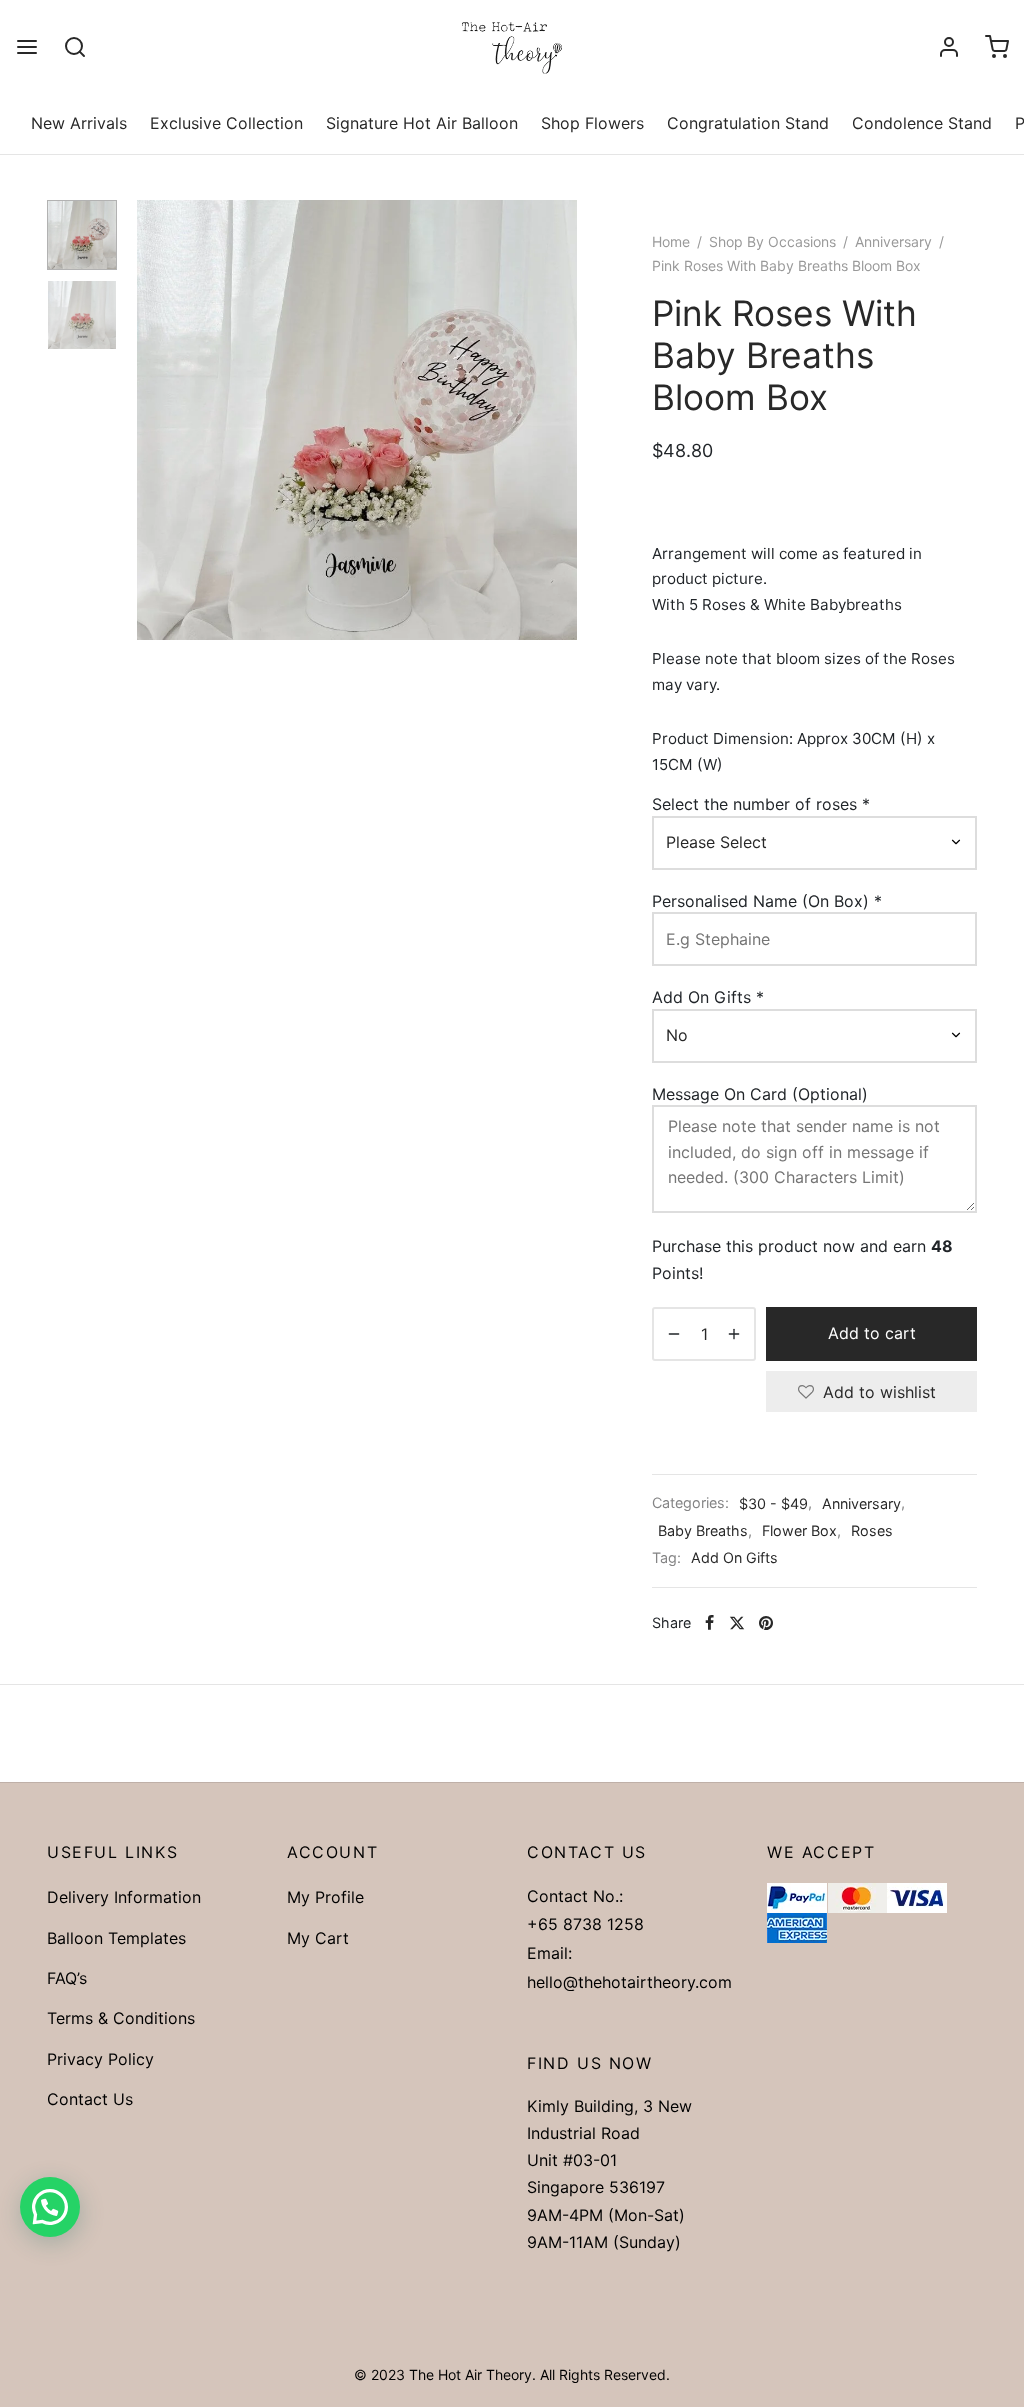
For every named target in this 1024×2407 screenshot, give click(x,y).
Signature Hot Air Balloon (422, 123)
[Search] (75, 47)
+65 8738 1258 (585, 1924)
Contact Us (90, 2099)
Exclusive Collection (226, 123)
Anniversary (893, 241)
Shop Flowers (592, 123)
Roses (872, 1530)
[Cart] (997, 47)
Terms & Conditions (121, 2018)
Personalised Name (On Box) (767, 901)
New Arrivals (79, 123)
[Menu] (27, 47)
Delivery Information (124, 1897)
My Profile (325, 1897)
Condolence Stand (922, 123)
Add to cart (872, 1334)
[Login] (949, 47)
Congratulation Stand (748, 123)
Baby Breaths (703, 1530)
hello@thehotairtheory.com (629, 1982)
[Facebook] (709, 1623)
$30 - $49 (773, 1503)
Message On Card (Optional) (762, 1094)
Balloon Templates (116, 1938)
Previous (157, 420)
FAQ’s (67, 1978)
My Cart (318, 1938)
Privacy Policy (100, 2059)
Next (557, 420)
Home (671, 241)
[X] (737, 1623)
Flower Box (799, 1530)
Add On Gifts (708, 997)
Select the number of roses (761, 804)
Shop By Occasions (772, 241)
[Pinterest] (766, 1623)
